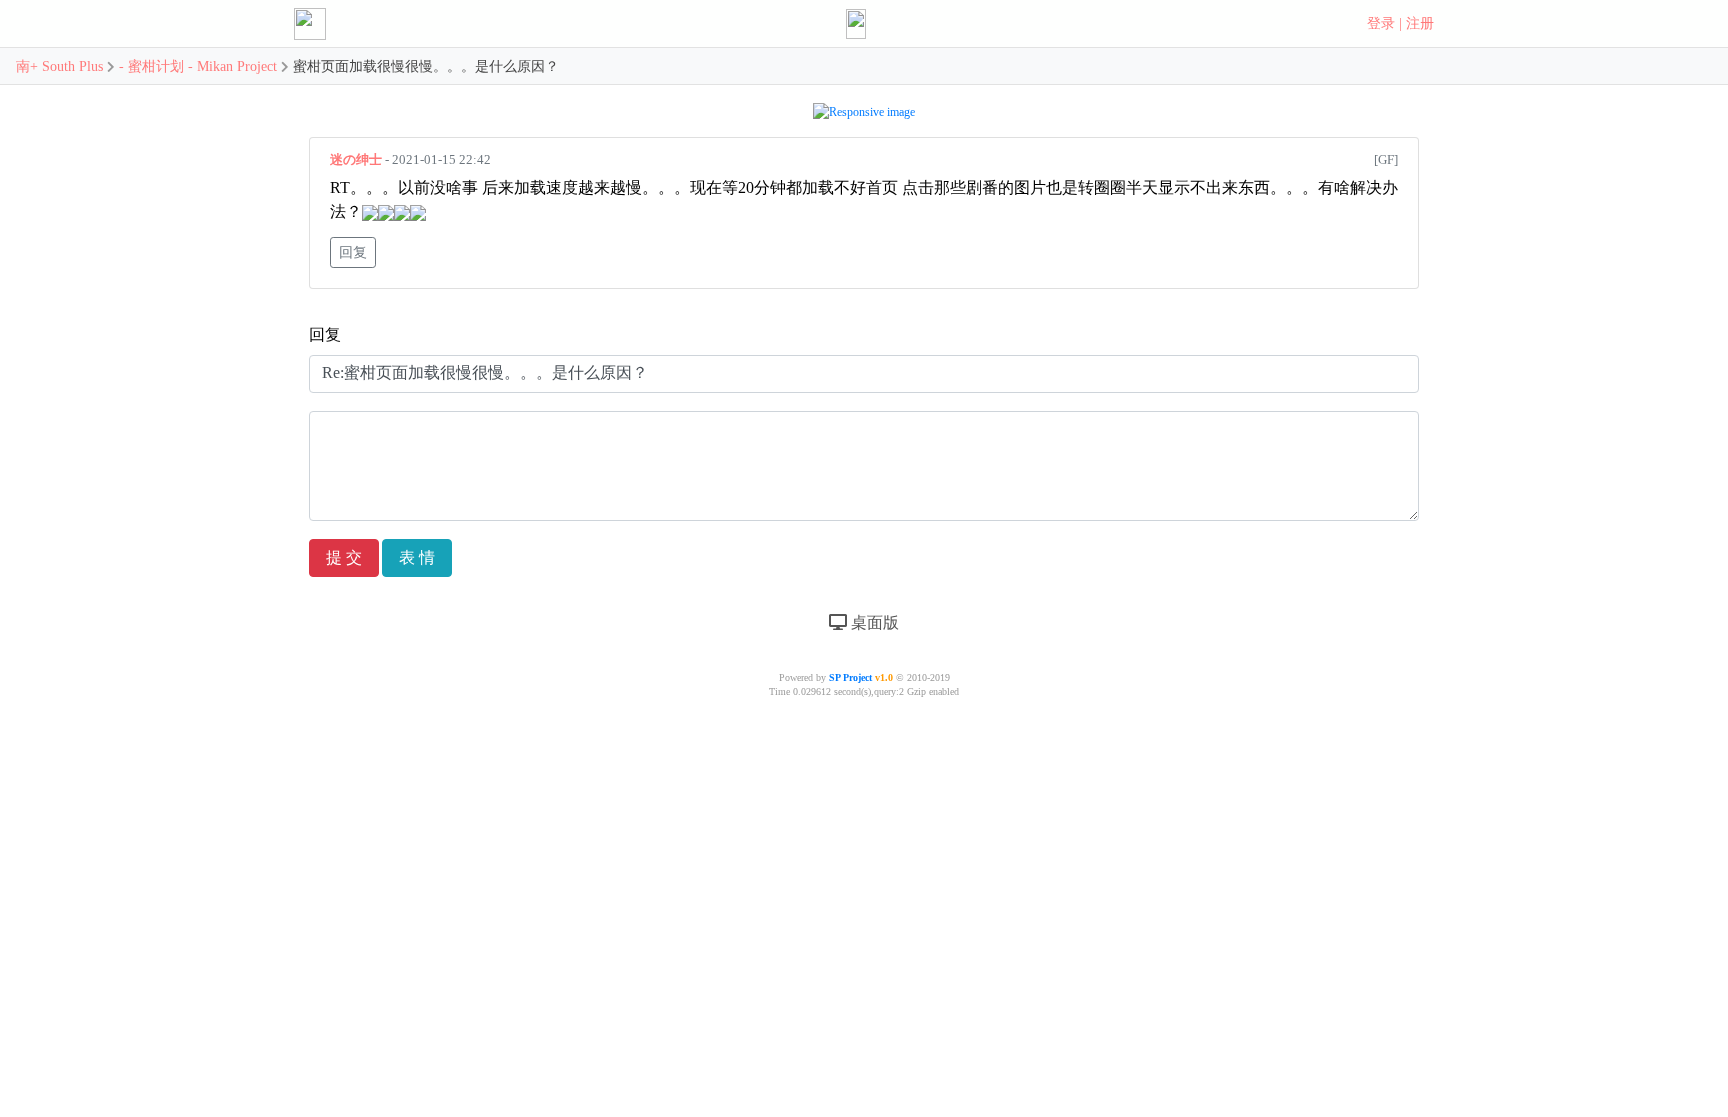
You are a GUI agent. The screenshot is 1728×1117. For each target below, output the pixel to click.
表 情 (417, 557)
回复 (353, 252)
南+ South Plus (61, 66)
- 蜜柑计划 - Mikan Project (198, 66)
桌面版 (873, 622)
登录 (1381, 23)
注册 (1420, 23)
